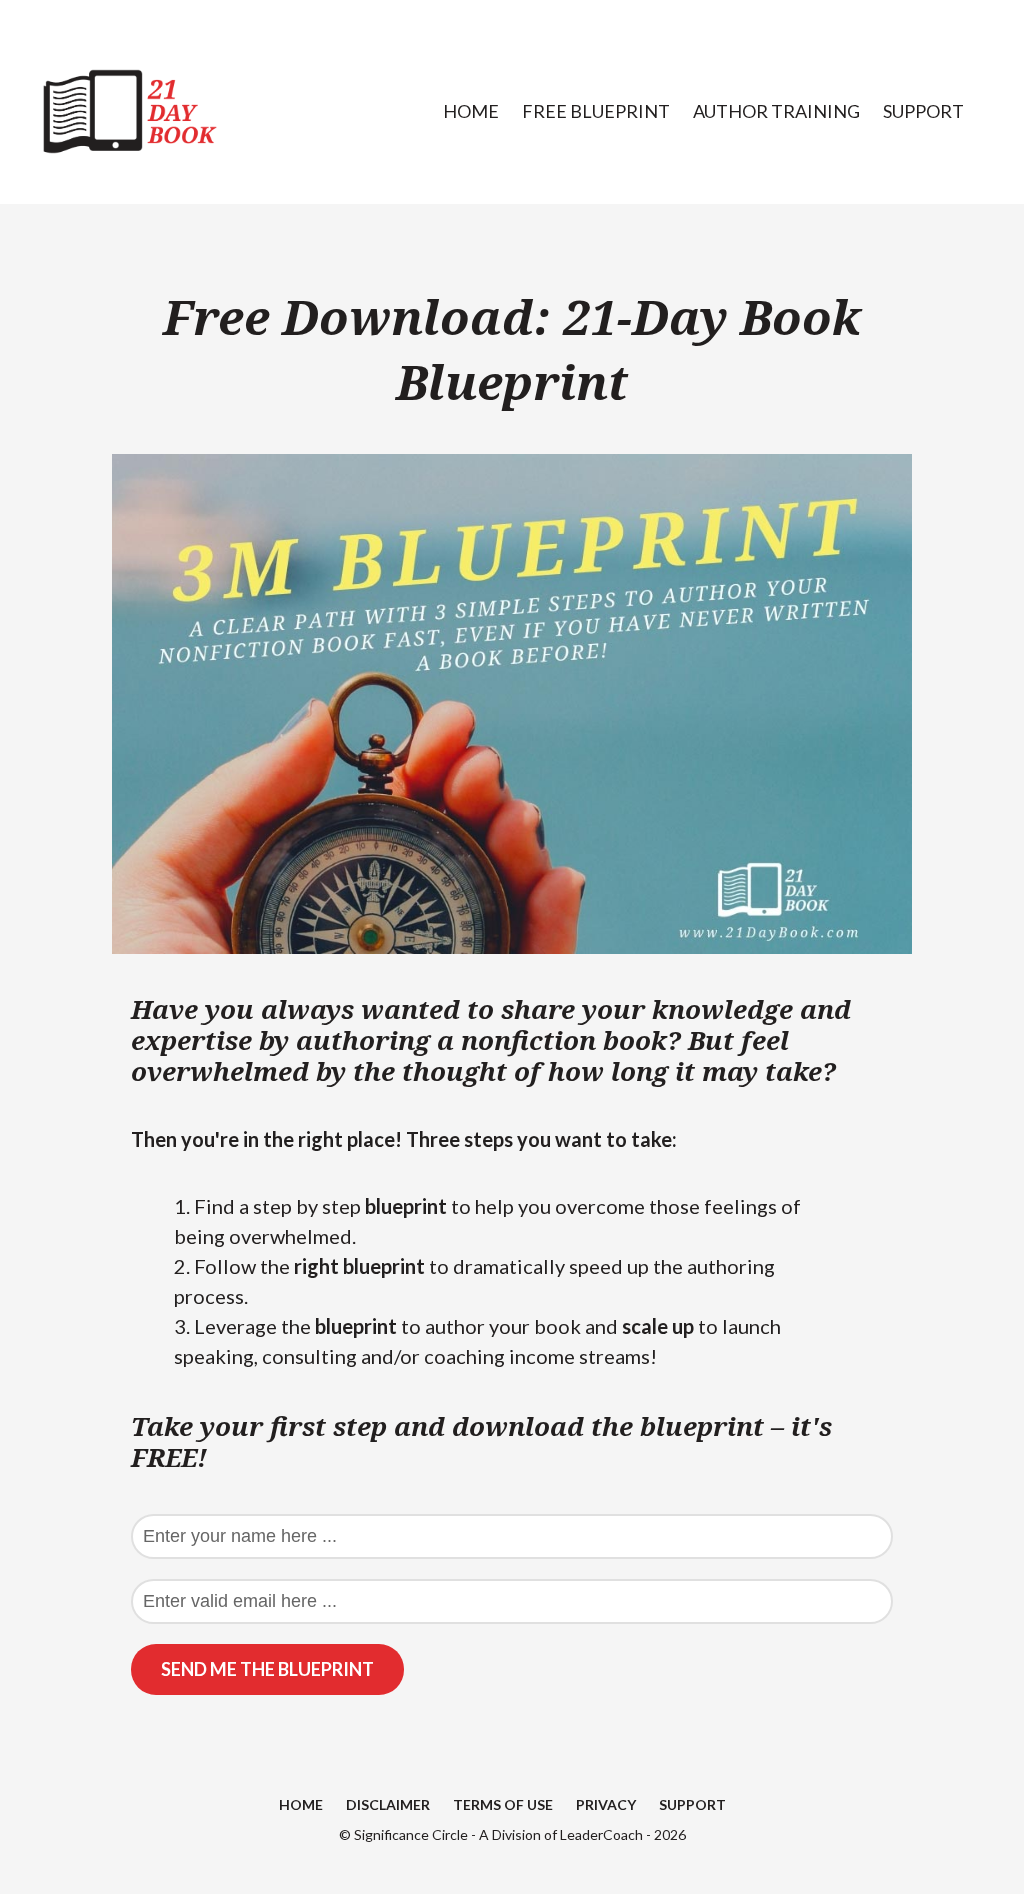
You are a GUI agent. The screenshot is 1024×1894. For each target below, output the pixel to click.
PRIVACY (606, 1804)
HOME (471, 111)
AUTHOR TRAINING (776, 111)
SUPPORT (923, 111)
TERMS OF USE (503, 1804)
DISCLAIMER (388, 1804)
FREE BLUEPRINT (596, 111)
